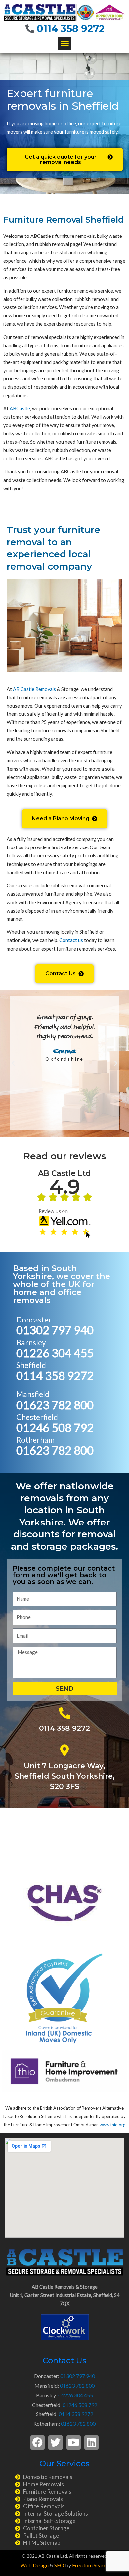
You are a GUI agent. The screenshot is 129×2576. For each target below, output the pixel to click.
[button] (65, 44)
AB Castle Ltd (64, 1173)
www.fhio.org (112, 2125)
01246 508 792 (55, 1427)
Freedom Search (90, 2565)
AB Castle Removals (34, 689)
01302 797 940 (55, 1330)
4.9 (65, 1186)
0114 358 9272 (71, 28)
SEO (59, 2565)
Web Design (35, 2565)
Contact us (71, 940)
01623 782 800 (55, 1405)
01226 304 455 (55, 1353)
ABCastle (20, 408)
